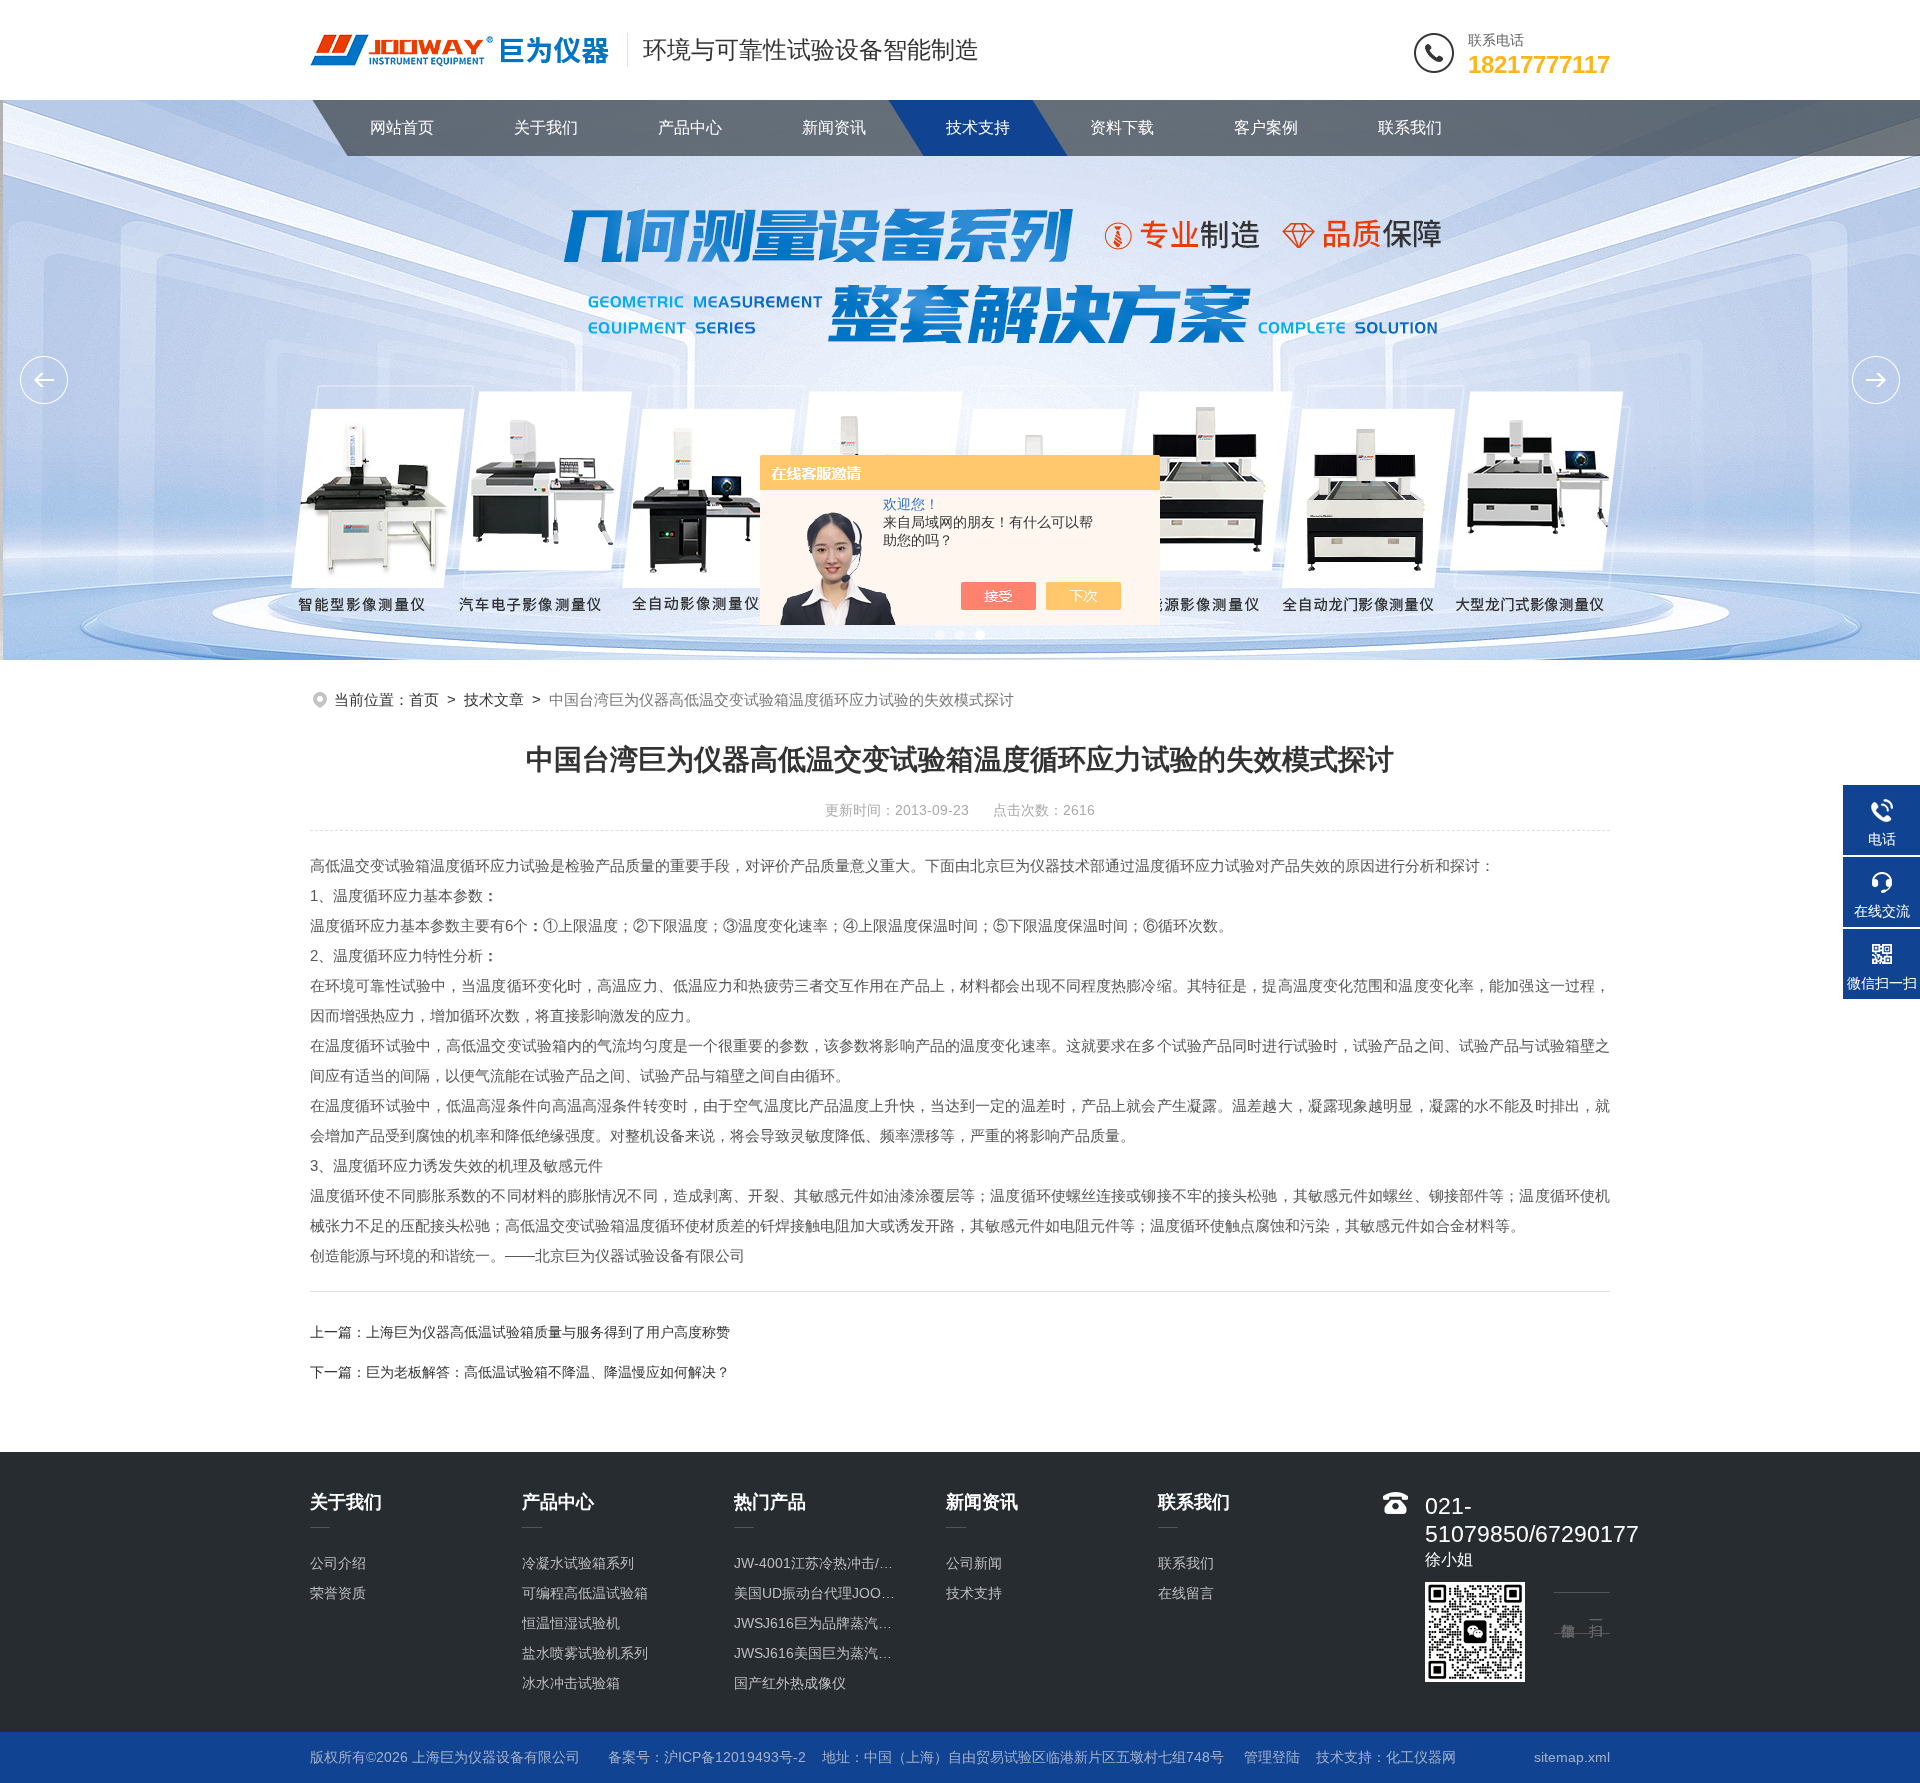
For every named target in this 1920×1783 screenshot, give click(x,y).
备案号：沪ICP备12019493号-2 (707, 1757)
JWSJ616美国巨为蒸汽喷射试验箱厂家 (819, 1653)
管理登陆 (1272, 1757)
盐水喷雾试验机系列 (585, 1653)
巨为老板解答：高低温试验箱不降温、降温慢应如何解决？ (548, 1372)
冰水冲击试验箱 (571, 1683)
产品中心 (690, 127)
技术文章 (494, 699)
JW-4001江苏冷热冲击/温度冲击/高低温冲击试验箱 (819, 1563)
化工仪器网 (1421, 1757)
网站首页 (402, 127)
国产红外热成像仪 (790, 1683)
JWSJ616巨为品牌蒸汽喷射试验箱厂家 (819, 1623)
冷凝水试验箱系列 (578, 1563)
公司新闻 (974, 1563)
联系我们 (1410, 127)
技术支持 (978, 127)
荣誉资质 (338, 1593)
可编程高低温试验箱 (585, 1593)
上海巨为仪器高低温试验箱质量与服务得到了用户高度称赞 (548, 1332)
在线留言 (1186, 1593)
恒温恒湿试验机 (571, 1623)
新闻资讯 (834, 127)
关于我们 (546, 127)
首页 (424, 699)
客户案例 (1266, 127)
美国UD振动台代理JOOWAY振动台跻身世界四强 (819, 1593)
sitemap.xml (1572, 1757)
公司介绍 (338, 1563)
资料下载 (1122, 127)
